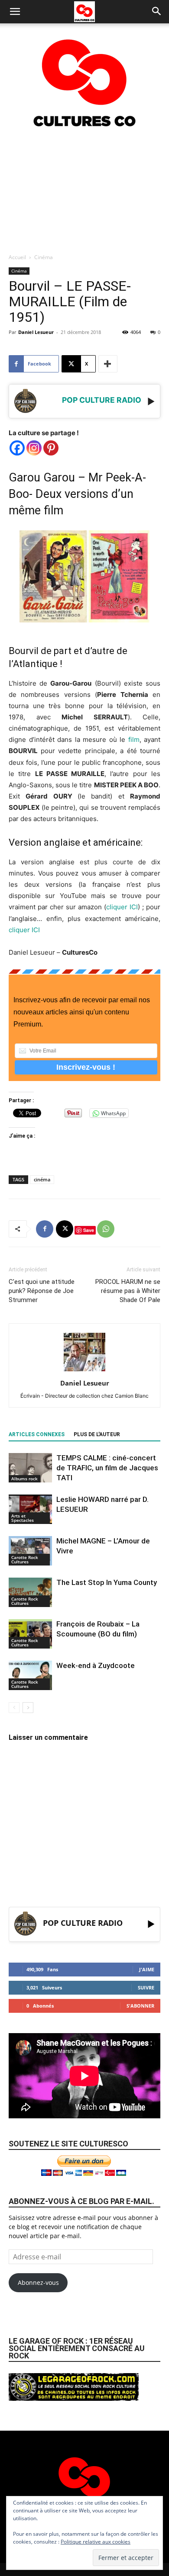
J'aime (147, 1969)
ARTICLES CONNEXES (37, 1434)
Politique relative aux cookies (96, 2542)
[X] (65, 1229)
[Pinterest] (51, 448)
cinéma (42, 1179)
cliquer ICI (122, 907)
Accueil (17, 257)
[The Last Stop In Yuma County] (30, 1593)
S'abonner (140, 2006)
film (134, 739)
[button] (15, 12)
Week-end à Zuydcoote (96, 1665)
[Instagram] (34, 448)
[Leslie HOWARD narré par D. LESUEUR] (30, 1509)
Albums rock (24, 1479)
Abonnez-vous (38, 2282)
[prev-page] (14, 1708)
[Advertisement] (84, 190)
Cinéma (44, 257)
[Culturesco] (84, 77)
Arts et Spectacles (23, 1518)
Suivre (146, 1987)
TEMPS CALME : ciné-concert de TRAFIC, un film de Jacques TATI (107, 1468)
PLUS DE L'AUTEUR (97, 1434)
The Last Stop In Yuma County (107, 1582)
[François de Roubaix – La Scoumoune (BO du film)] (30, 1634)
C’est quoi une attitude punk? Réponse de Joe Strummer (42, 1291)
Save (89, 1230)
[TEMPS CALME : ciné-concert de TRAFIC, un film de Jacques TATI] (30, 1468)
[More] (108, 364)
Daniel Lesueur (36, 332)
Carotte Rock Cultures (25, 1559)
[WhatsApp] (106, 1229)
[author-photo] (84, 1371)
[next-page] (28, 1708)
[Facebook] (17, 448)
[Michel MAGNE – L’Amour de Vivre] (30, 1551)
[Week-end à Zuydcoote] (30, 1676)
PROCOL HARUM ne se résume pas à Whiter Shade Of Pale (128, 1291)
